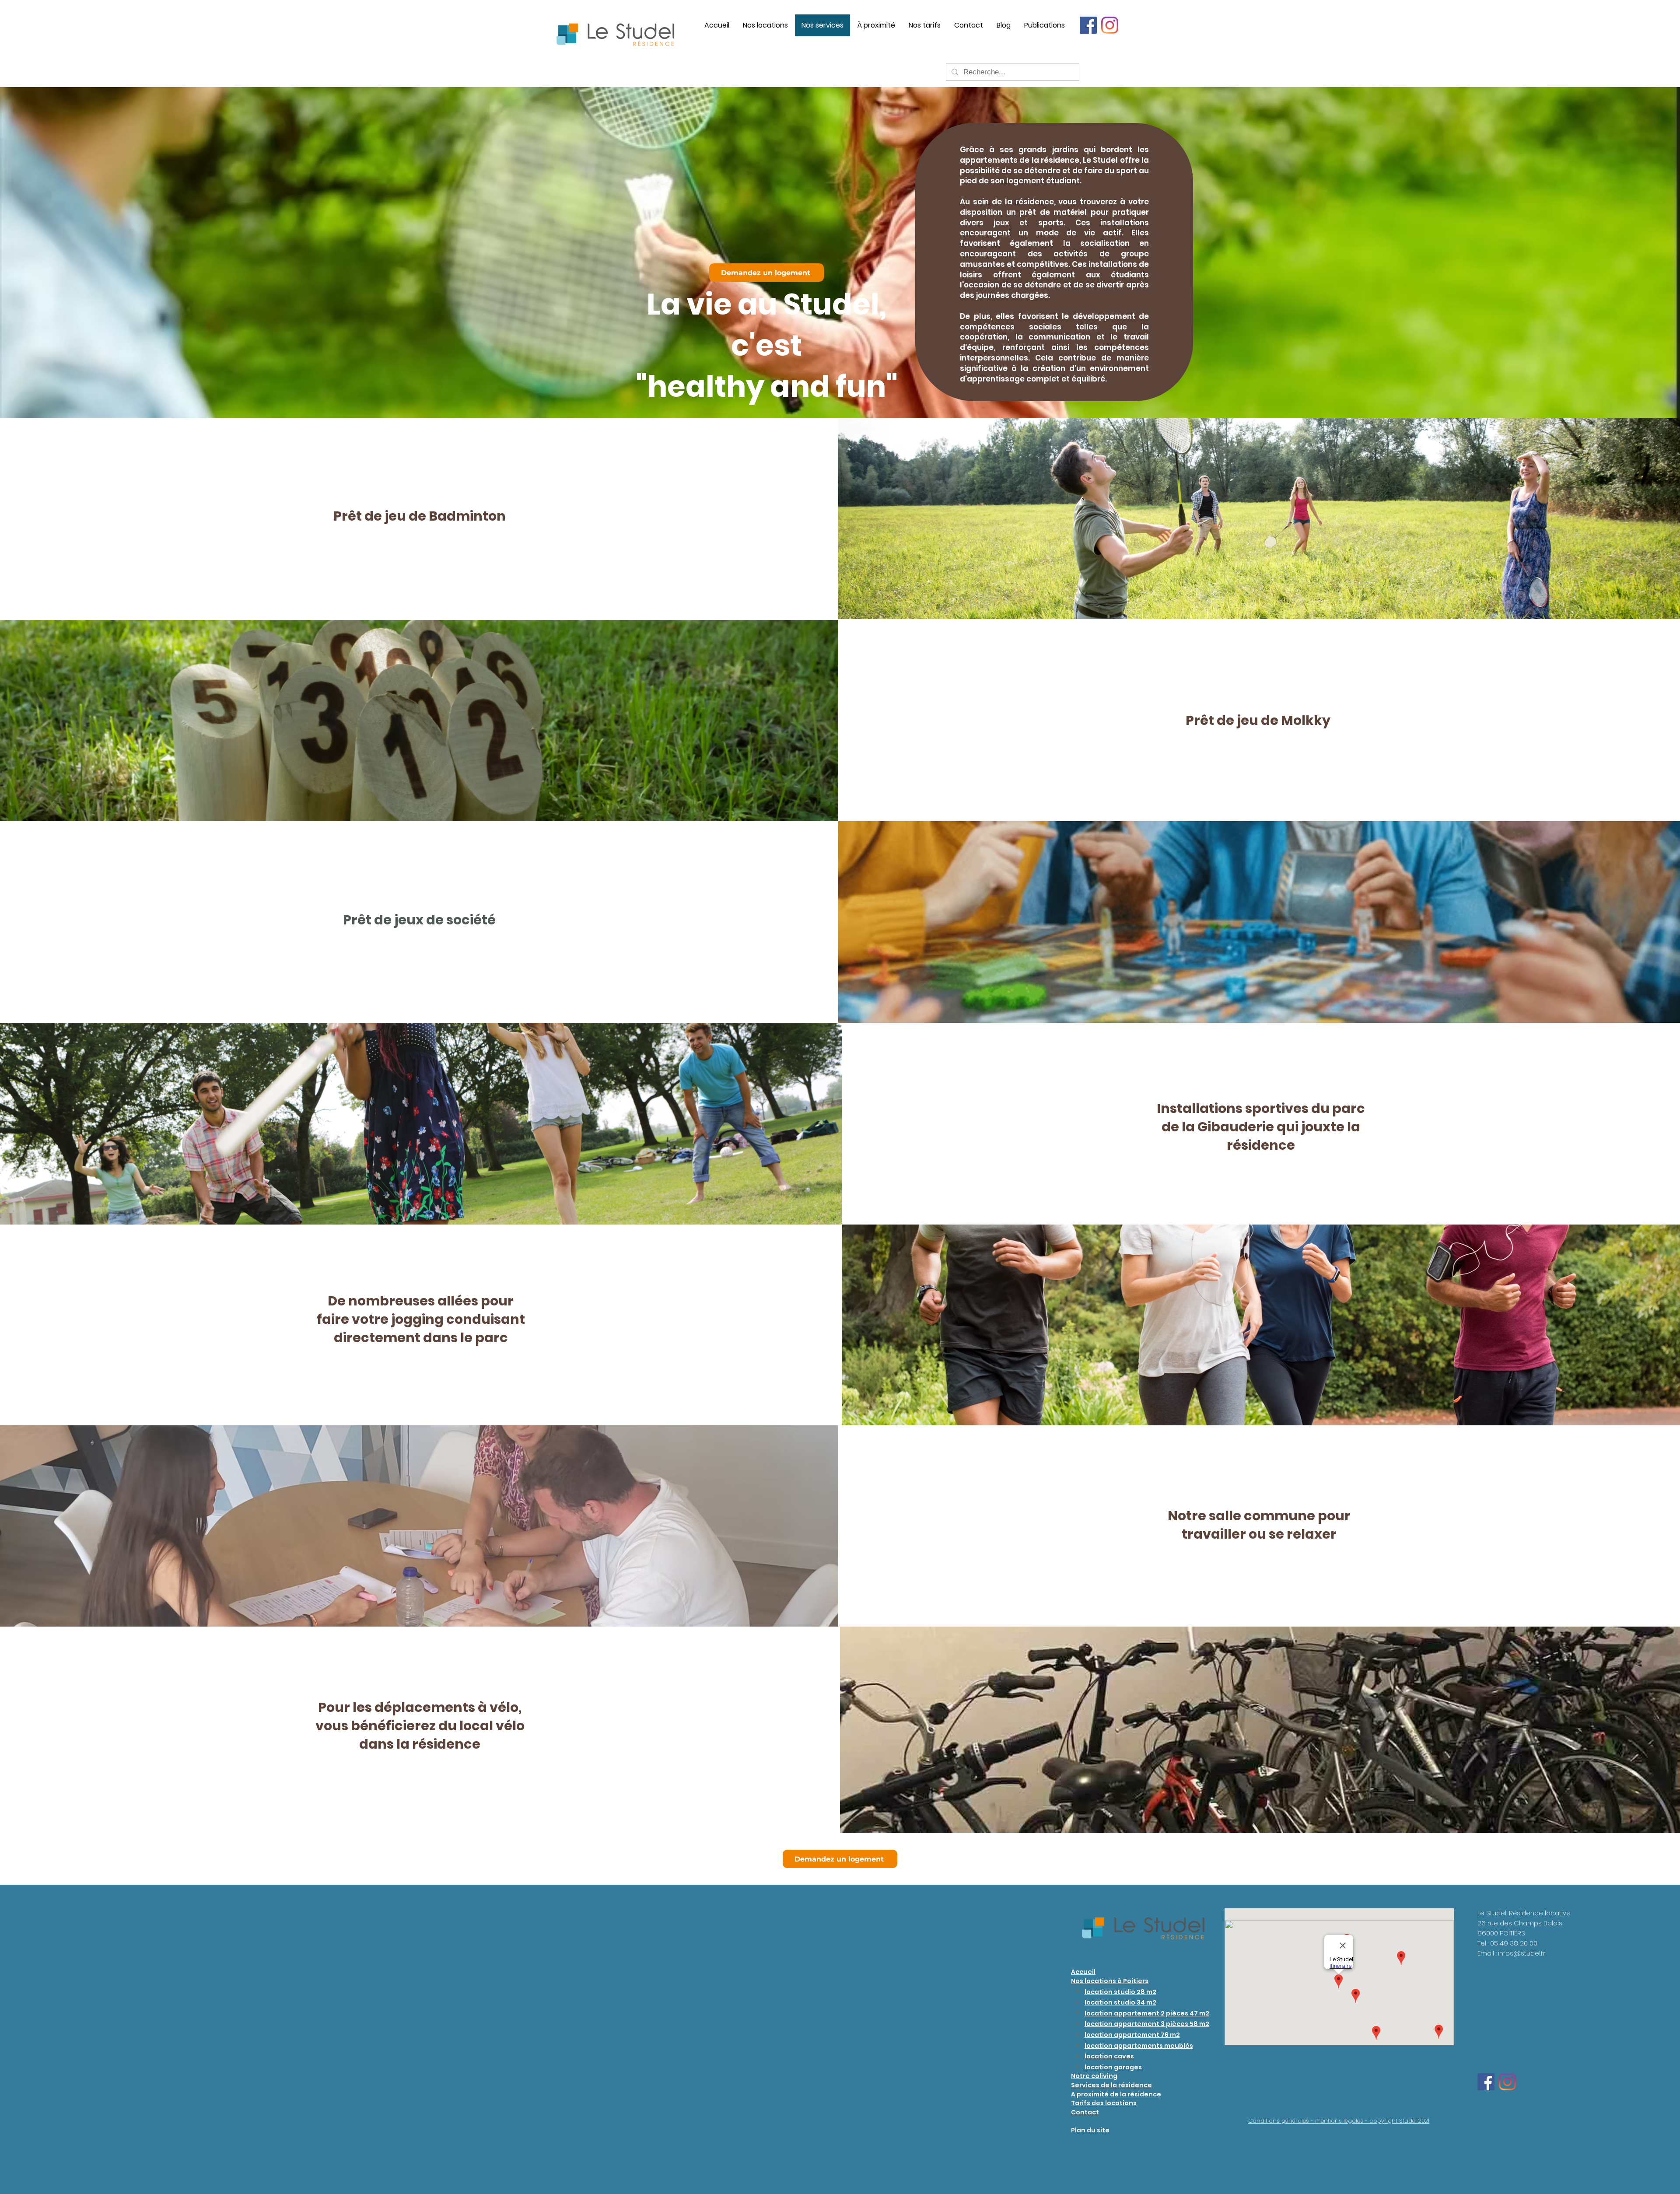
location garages (1113, 2067)
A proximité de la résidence (1116, 2094)
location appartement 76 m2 (1132, 2035)
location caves (1109, 2056)
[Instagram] (1110, 25)
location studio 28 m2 (1120, 1992)
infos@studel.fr (1522, 1953)
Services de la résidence (1111, 2085)
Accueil (1083, 1972)
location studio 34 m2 (1120, 2002)
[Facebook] (1088, 25)
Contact (1085, 2112)
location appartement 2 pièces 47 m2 (1147, 2013)
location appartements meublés (1139, 2046)
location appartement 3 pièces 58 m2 (1147, 2024)
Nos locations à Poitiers (1110, 1981)
